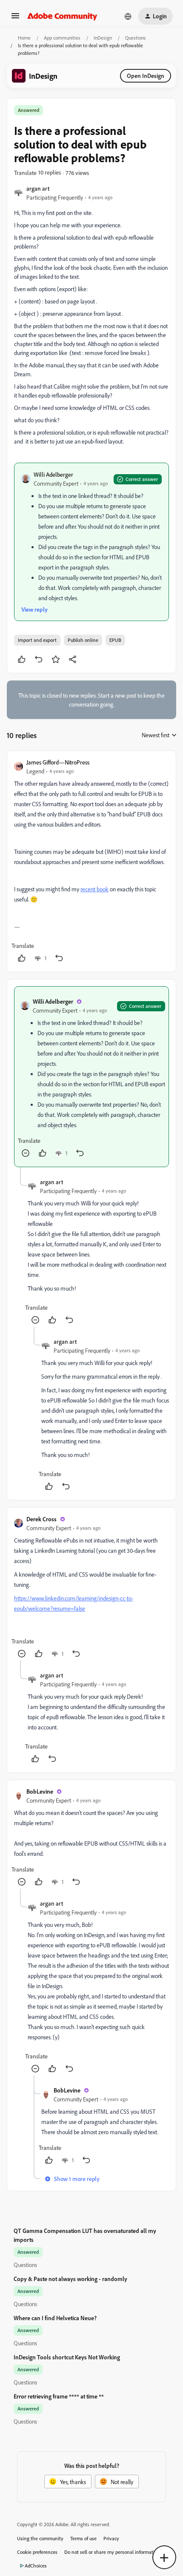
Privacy (111, 2538)
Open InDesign (146, 76)
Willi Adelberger (53, 474)
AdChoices (36, 2566)
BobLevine (40, 1791)
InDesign (103, 38)
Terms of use (83, 2538)
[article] (91, 861)
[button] (15, 19)
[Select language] (128, 16)
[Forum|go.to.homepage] (62, 16)
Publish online (83, 640)
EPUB (115, 640)
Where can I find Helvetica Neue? (55, 2318)
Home (24, 38)
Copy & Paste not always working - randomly (70, 2279)
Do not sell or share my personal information (112, 2552)
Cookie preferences (37, 2552)
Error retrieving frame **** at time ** (59, 2396)
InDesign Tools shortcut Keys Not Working (67, 2357)
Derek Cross (41, 1519)
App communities (62, 38)
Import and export (37, 640)
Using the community (40, 2538)
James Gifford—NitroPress (58, 762)
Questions (136, 38)
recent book (94, 889)
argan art (38, 188)
